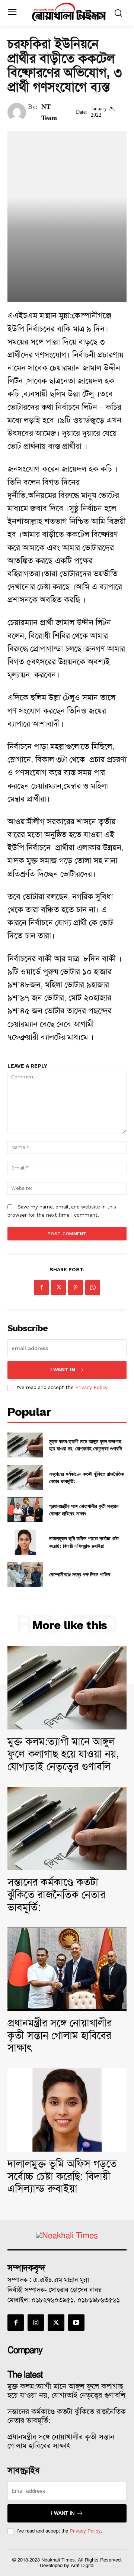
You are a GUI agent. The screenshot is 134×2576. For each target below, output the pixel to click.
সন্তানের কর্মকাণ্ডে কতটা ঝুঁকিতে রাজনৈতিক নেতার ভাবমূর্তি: (56, 1894)
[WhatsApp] (93, 1288)
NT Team (49, 112)
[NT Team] (18, 112)
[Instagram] (36, 2323)
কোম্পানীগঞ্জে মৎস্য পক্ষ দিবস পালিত (80, 1574)
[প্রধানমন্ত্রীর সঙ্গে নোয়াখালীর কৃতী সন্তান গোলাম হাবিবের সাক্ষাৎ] (25, 1510)
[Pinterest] (76, 1288)
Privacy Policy (91, 1387)
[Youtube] (76, 2323)
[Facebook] (41, 1288)
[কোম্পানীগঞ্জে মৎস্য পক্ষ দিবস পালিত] (25, 1575)
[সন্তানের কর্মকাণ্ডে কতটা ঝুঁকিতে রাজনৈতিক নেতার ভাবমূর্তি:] (25, 1477)
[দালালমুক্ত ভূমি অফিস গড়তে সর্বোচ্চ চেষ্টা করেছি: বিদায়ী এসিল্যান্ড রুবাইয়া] (25, 1542)
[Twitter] (58, 1288)
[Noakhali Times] (69, 12)
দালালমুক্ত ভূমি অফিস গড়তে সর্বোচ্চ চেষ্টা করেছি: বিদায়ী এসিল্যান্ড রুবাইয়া (84, 1542)
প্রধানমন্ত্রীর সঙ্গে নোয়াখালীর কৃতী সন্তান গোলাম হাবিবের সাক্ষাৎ (84, 1510)
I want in (63, 1370)
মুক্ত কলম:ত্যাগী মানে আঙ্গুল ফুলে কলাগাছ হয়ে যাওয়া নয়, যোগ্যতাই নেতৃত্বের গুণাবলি (86, 1445)
